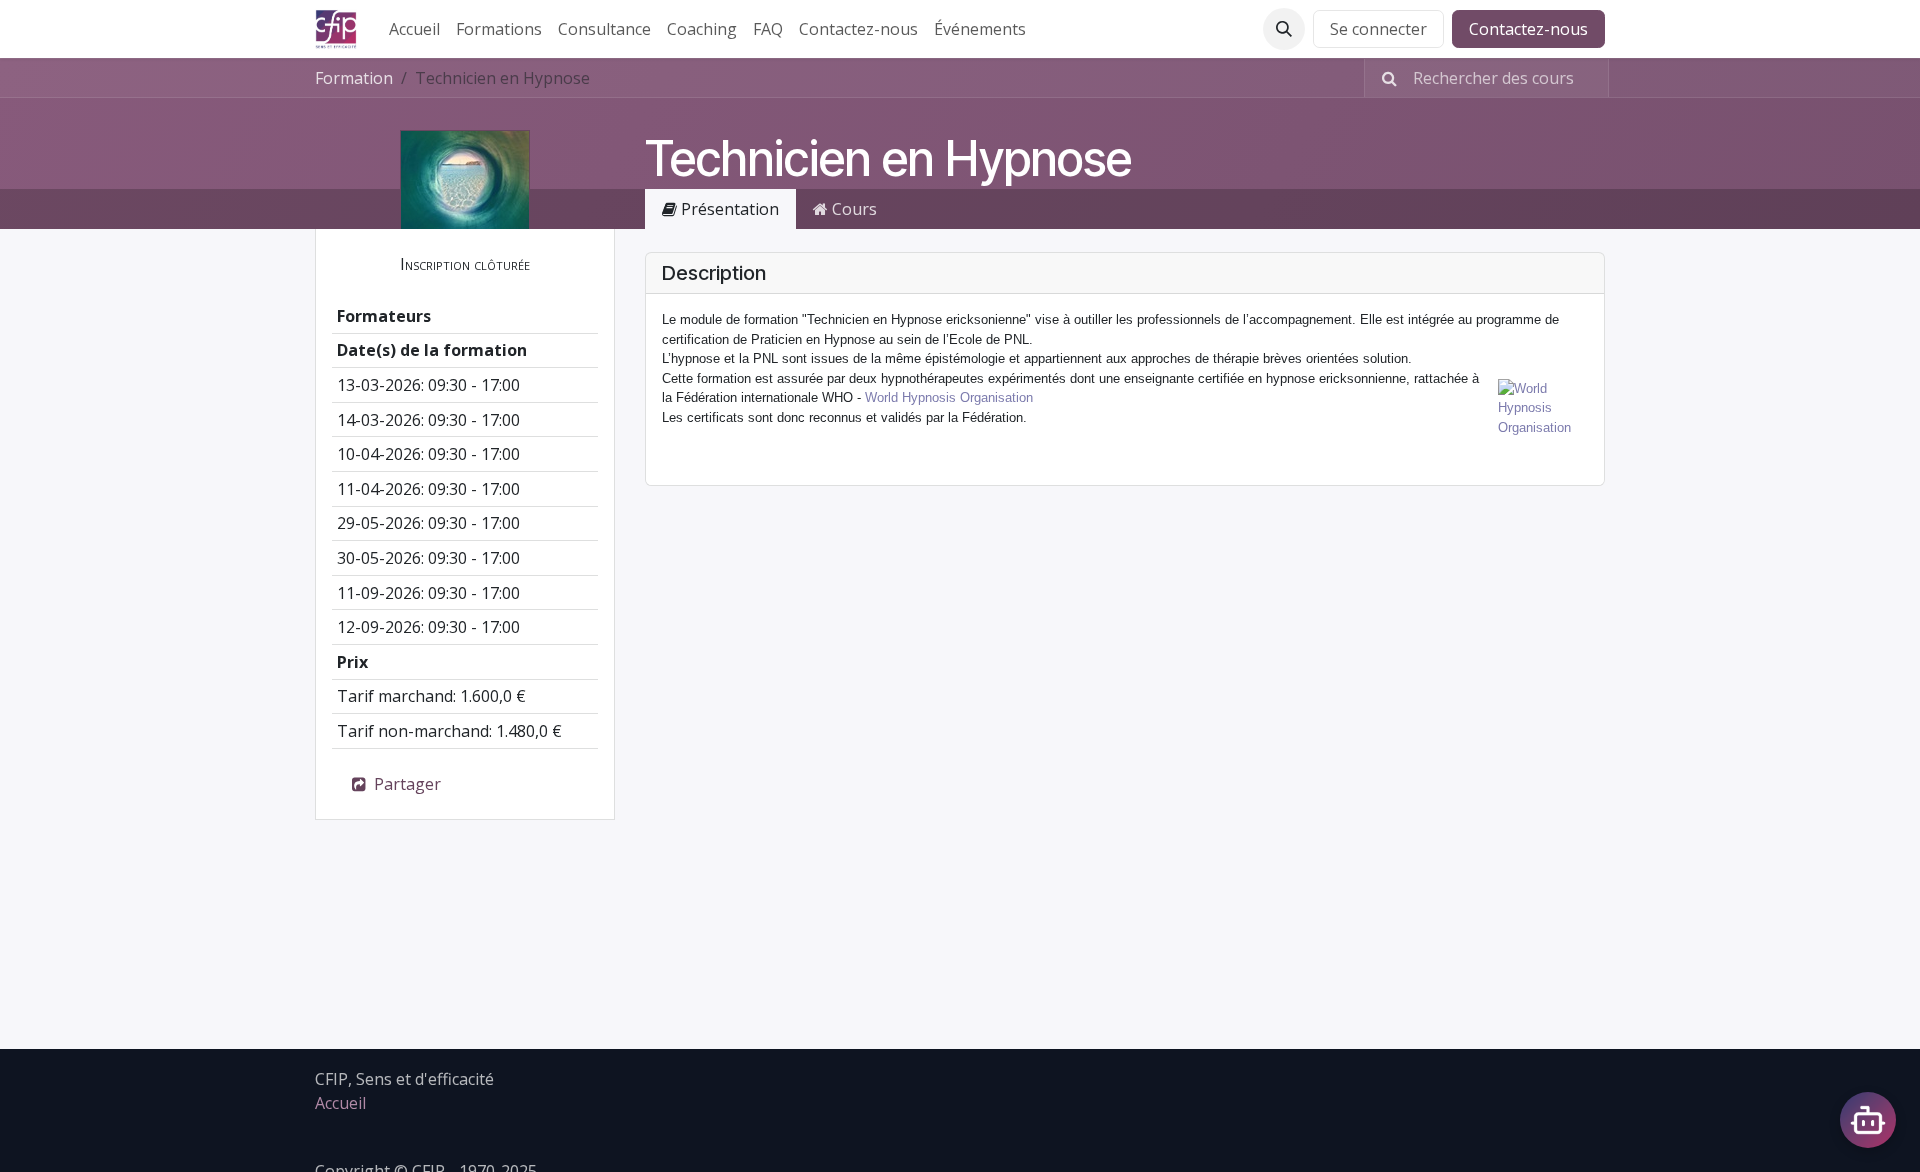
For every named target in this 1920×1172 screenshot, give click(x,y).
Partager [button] (405, 784)
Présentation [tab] (728, 209)
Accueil (340, 1103)
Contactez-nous (1528, 29)
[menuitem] (414, 29)
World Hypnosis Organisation (949, 397)
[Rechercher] (1383, 78)
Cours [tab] (852, 209)
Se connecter (1378, 29)
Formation (354, 78)
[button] (1284, 29)
